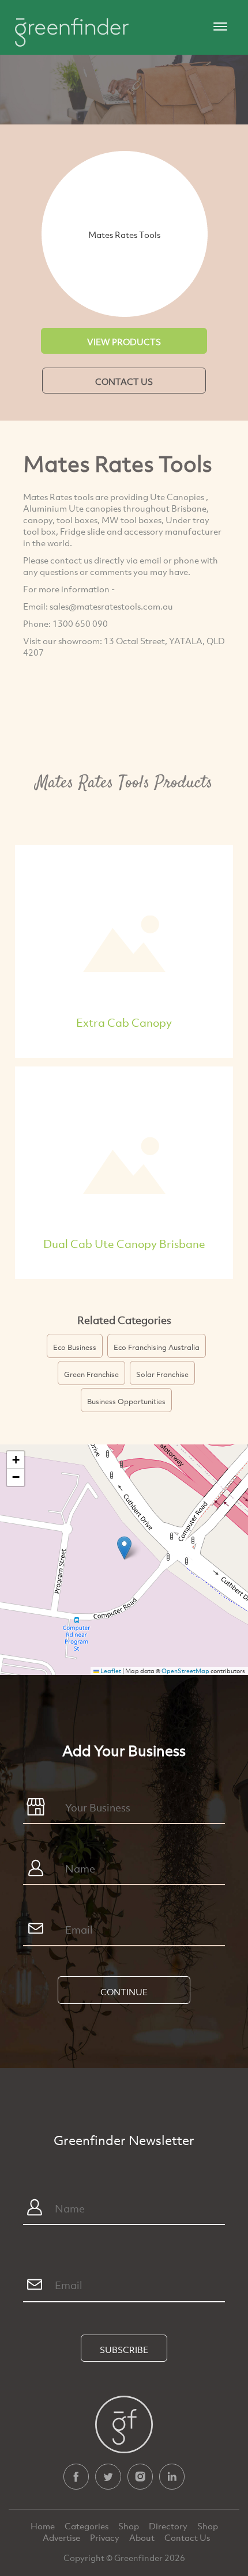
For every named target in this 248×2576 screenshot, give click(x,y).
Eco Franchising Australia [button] (157, 1347)
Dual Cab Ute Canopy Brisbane (124, 1244)
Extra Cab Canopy (124, 1022)
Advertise (62, 2537)
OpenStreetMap (185, 1671)
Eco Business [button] (75, 1347)
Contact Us (187, 2537)
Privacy (106, 2537)
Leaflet (110, 1671)
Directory (169, 2526)
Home (44, 2526)
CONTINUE (124, 1992)
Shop (129, 2526)
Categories (87, 2526)
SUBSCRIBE (124, 2350)
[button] (124, 1548)
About (143, 2537)
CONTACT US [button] (124, 381)
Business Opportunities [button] (126, 1401)
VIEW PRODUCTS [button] (124, 342)
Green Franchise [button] (91, 1374)
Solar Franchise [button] (162, 1374)
